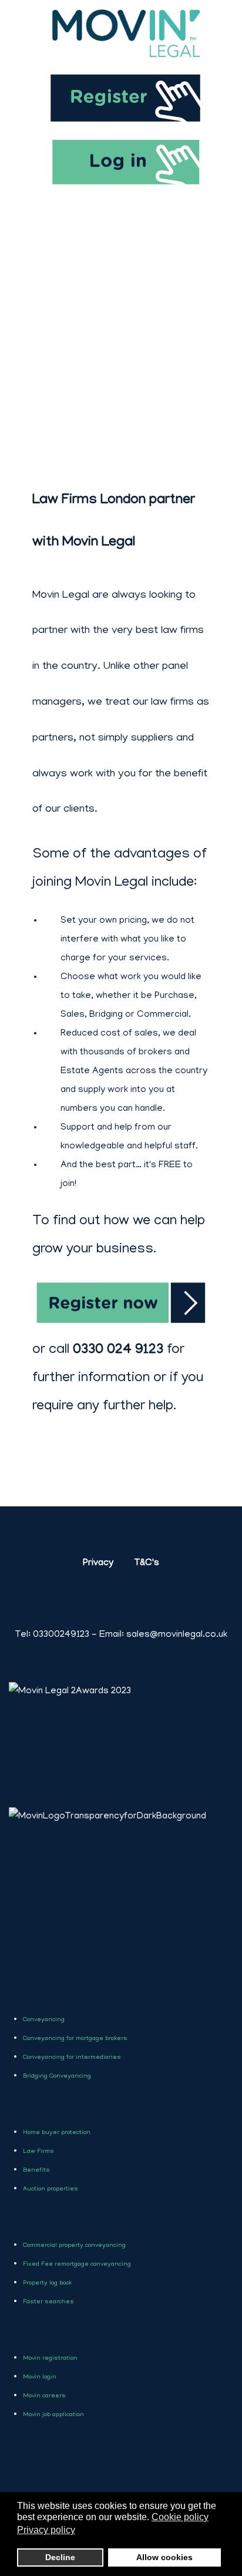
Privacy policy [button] (46, 2530)
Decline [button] (60, 2557)
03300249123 (52, 1635)
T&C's (147, 1563)
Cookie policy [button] (180, 2517)
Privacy (98, 1563)
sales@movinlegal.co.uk (177, 1635)
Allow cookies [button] (164, 2557)
